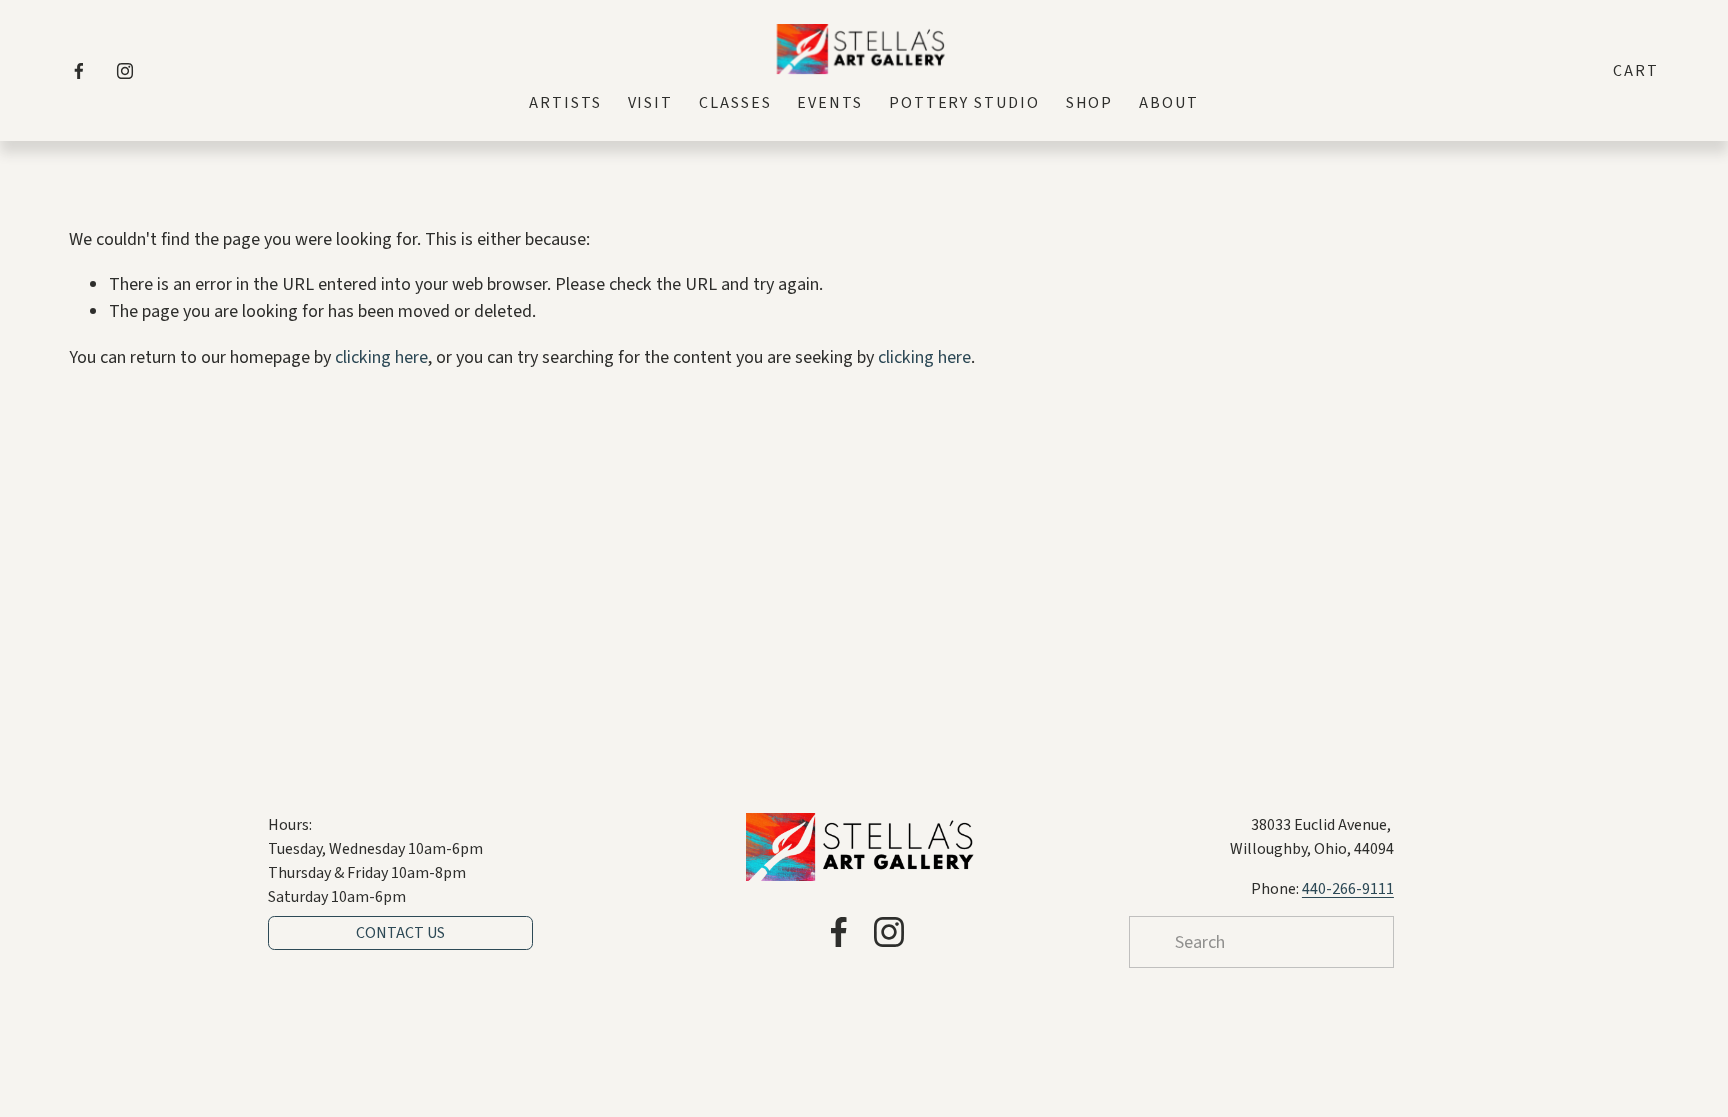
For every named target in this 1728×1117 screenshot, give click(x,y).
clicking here (381, 357)
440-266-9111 (1348, 889)
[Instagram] (125, 71)
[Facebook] (79, 71)
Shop (1090, 103)
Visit (651, 103)
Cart (1636, 71)
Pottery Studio (964, 103)
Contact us (400, 933)
